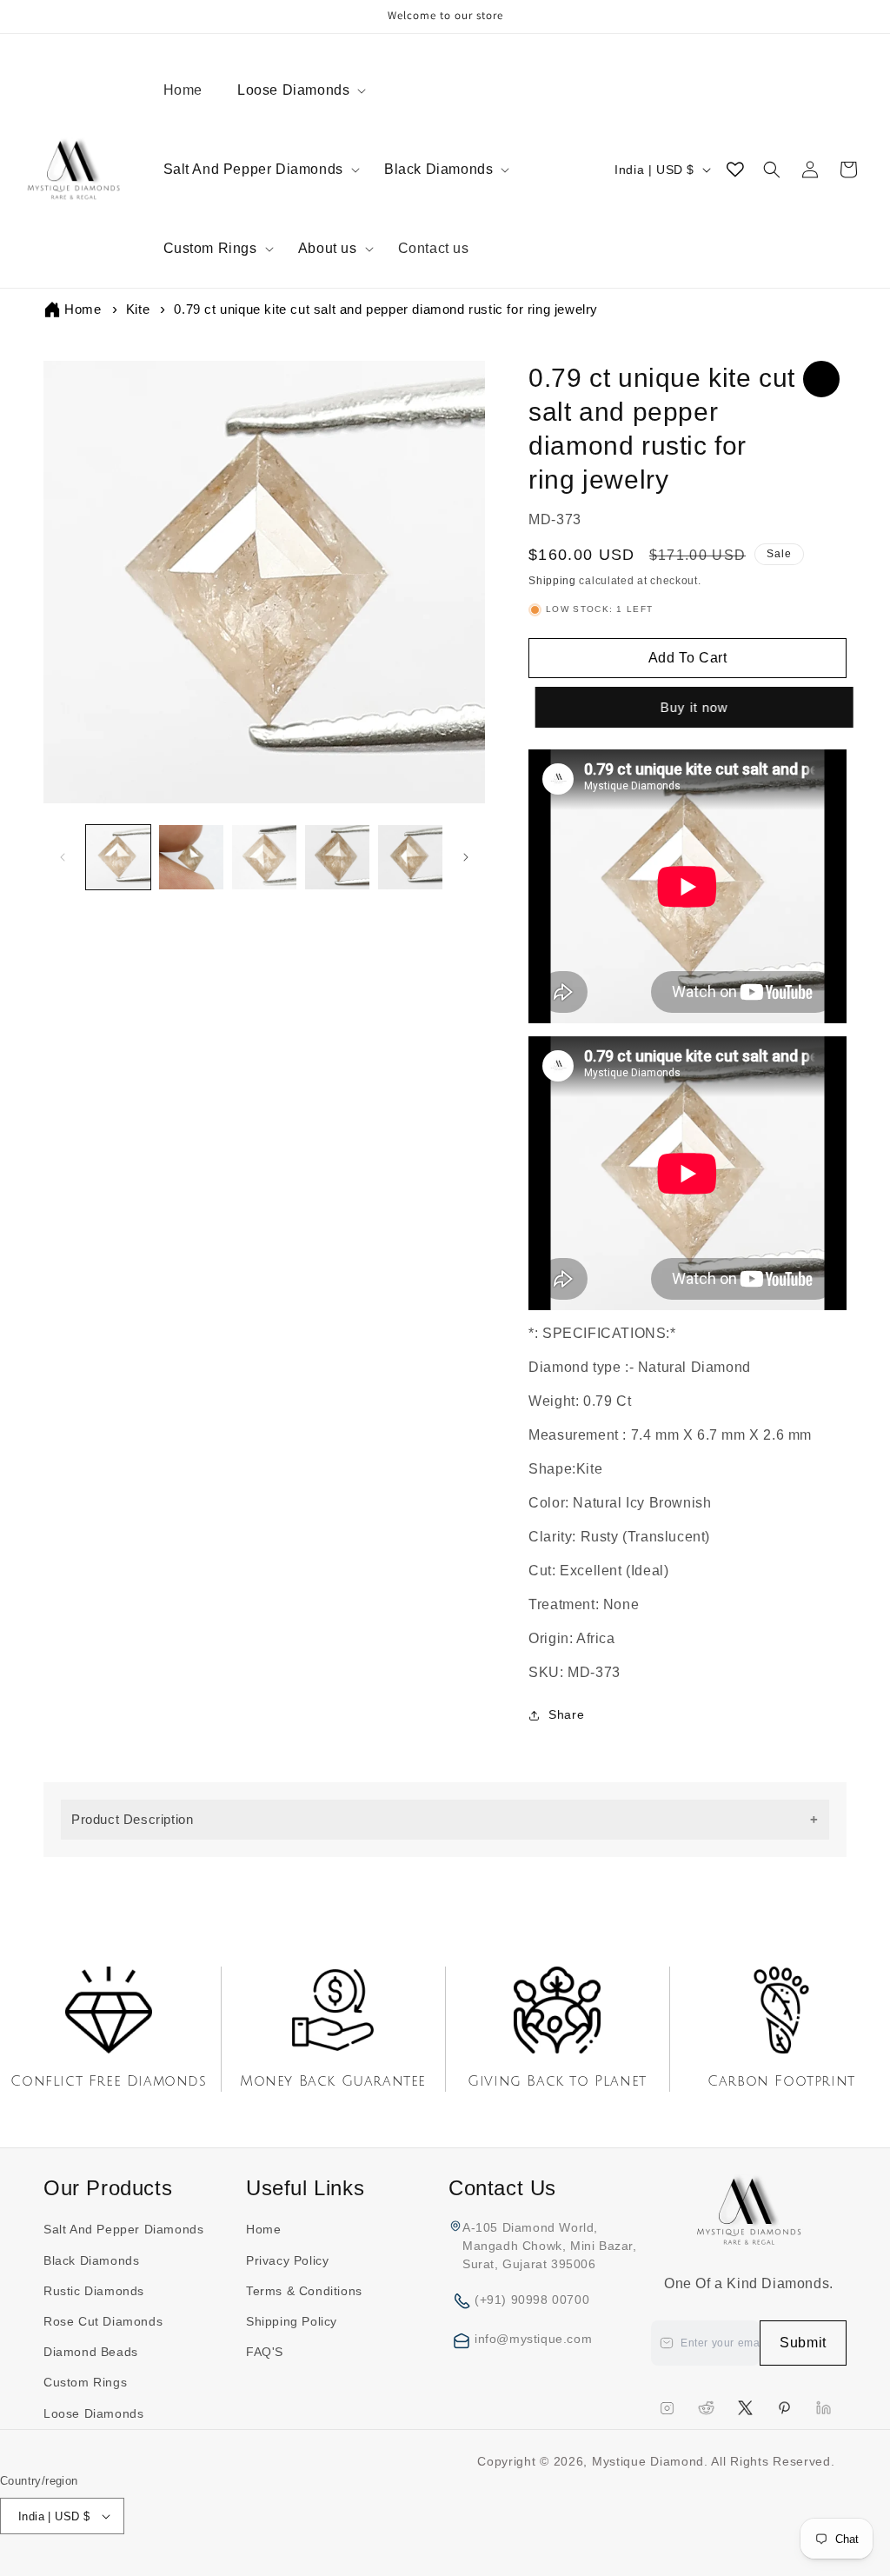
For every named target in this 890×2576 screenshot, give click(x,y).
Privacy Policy (287, 2260)
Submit (803, 2343)
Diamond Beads (91, 2352)
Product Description (132, 1819)
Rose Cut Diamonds (103, 2321)
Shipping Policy (292, 2321)
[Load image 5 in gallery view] (410, 857)
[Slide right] (466, 857)
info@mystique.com (533, 2339)
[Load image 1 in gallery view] (118, 857)
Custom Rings (210, 248)
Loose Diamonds (293, 90)
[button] (296, 91)
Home (83, 309)
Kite (138, 309)
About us (328, 248)
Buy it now (689, 707)
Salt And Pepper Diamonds (253, 169)
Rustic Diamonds (94, 2291)
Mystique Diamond (648, 2461)
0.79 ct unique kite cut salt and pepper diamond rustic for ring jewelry (386, 309)
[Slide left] (63, 857)
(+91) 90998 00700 (532, 2300)
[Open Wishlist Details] (735, 170)
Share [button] (566, 1714)
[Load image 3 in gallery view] (264, 857)
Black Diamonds (438, 169)
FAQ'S (265, 2352)
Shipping (552, 581)
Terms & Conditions (304, 2291)
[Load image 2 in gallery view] (191, 857)
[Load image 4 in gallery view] (337, 857)
